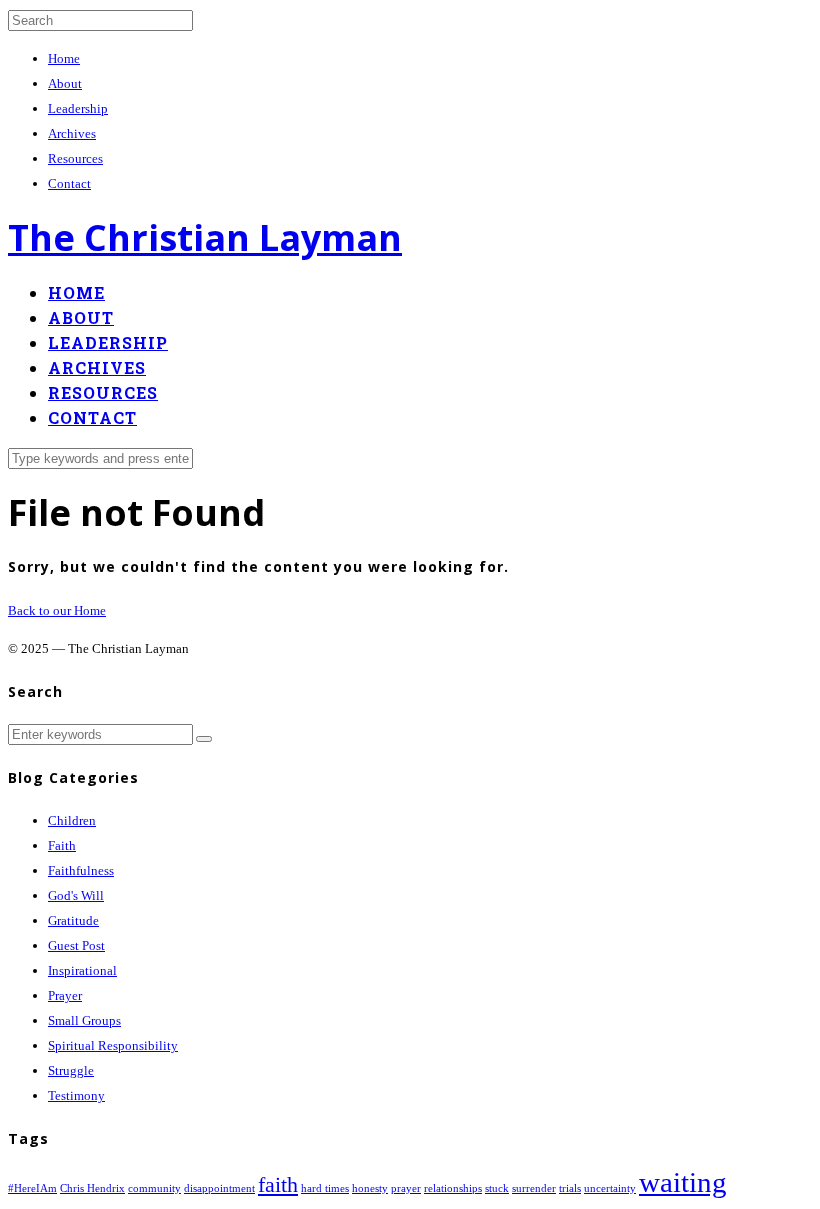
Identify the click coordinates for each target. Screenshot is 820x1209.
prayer (406, 1188)
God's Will (76, 895)
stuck (497, 1188)
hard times (325, 1188)
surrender (534, 1188)
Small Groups (84, 1020)
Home (64, 58)
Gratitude (73, 920)
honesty (370, 1188)
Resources (75, 158)
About (65, 83)
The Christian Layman (205, 237)
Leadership (78, 108)
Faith (62, 845)
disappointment (219, 1188)
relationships (453, 1188)
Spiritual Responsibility (113, 1045)
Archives (72, 133)
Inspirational (82, 970)
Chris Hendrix (92, 1188)
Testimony (76, 1095)
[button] (204, 739)
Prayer (65, 995)
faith (278, 1185)
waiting (683, 1182)
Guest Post (76, 945)
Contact (69, 183)
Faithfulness (81, 870)
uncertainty (610, 1188)
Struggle (71, 1070)
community (154, 1188)
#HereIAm (32, 1188)
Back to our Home (57, 610)
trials (570, 1188)
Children (72, 820)
